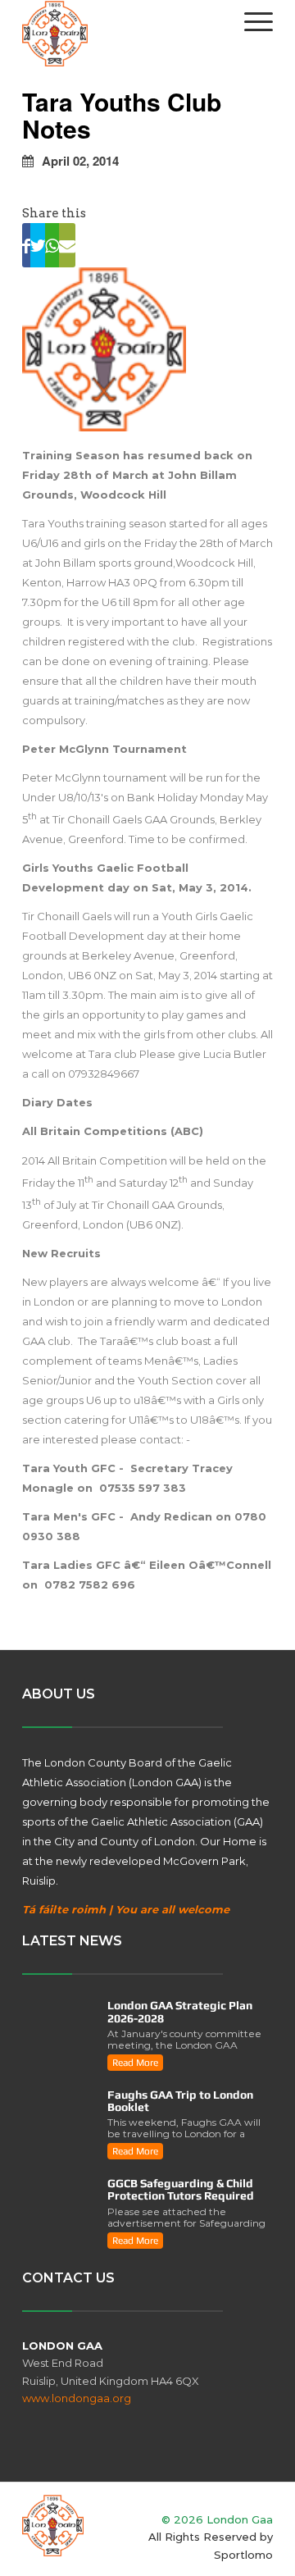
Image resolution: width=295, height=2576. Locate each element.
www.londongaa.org (77, 2398)
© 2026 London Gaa (217, 2519)
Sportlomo (243, 2555)
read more (135, 2063)
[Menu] (250, 21)
